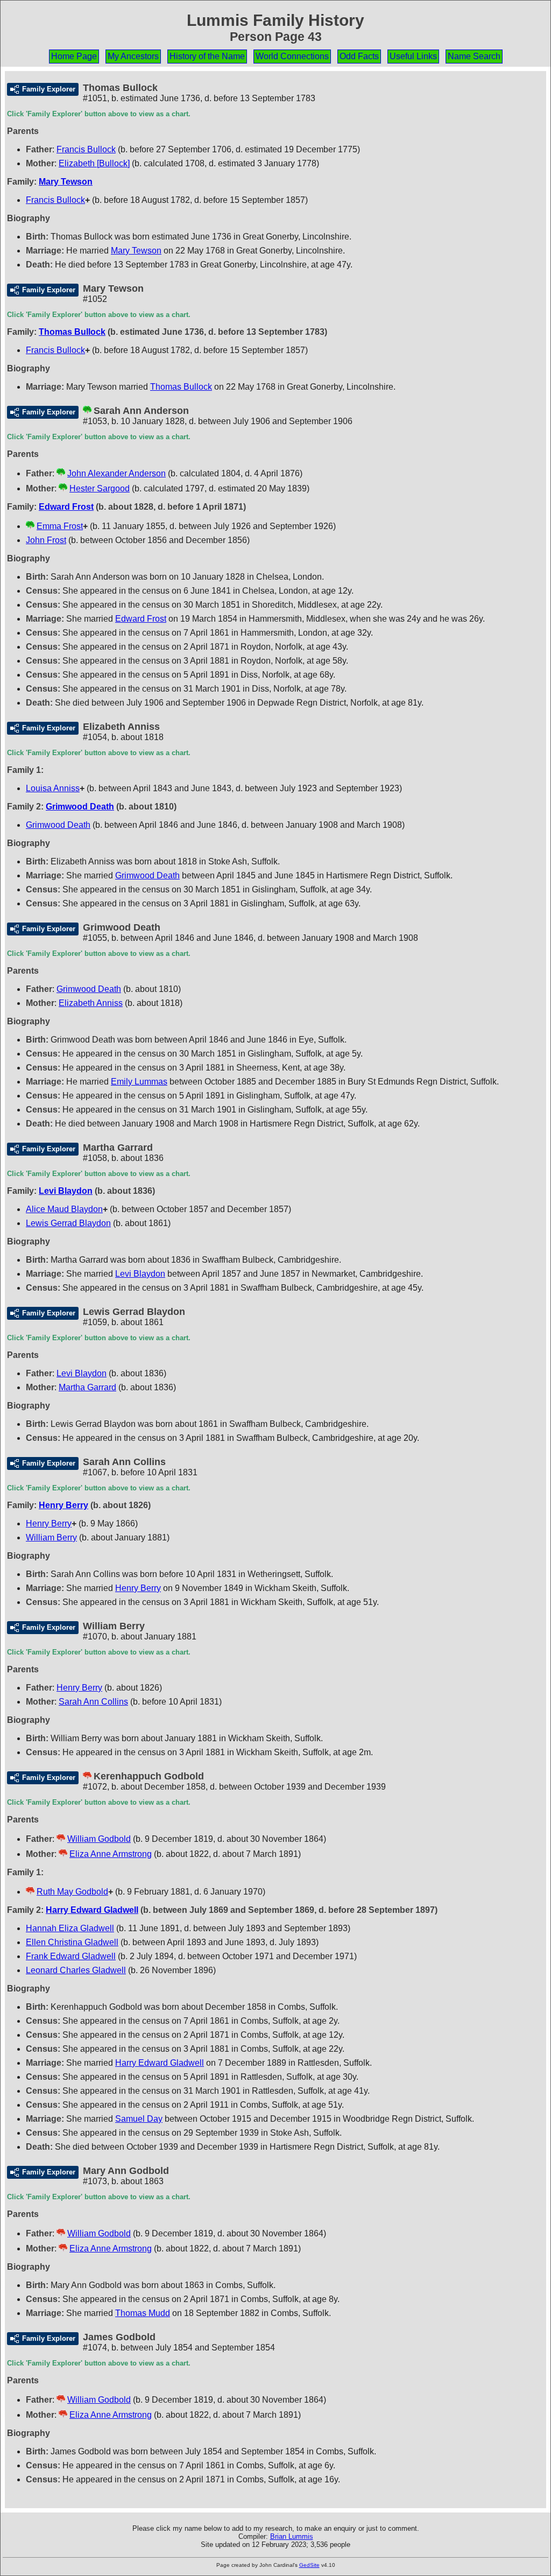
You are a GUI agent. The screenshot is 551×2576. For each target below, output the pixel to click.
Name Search (474, 56)
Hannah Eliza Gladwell (70, 1928)
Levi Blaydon (66, 1191)
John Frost (46, 540)
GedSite (309, 2565)
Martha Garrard (87, 1387)
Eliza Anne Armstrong (111, 1854)
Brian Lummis (292, 2536)
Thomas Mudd (143, 2313)
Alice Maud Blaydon (64, 1209)
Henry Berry (63, 1505)
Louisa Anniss (53, 788)
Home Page (74, 56)
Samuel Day (139, 2119)
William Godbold (99, 1839)
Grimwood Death (80, 807)
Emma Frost (60, 526)
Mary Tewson (66, 182)
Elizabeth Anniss (91, 1003)
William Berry (51, 1537)
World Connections (292, 56)
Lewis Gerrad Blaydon (68, 1223)
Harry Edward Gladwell (92, 1910)
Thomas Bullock (72, 332)
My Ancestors (133, 56)
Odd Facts (359, 56)
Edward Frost (66, 507)
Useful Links (413, 56)
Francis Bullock (86, 149)
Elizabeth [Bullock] (94, 163)
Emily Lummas (139, 1082)
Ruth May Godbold (72, 1892)
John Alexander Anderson (116, 473)
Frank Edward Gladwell (71, 1956)
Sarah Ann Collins (93, 1702)
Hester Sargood (100, 488)
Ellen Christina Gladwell (72, 1942)
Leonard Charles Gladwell (76, 1970)
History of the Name (207, 56)
